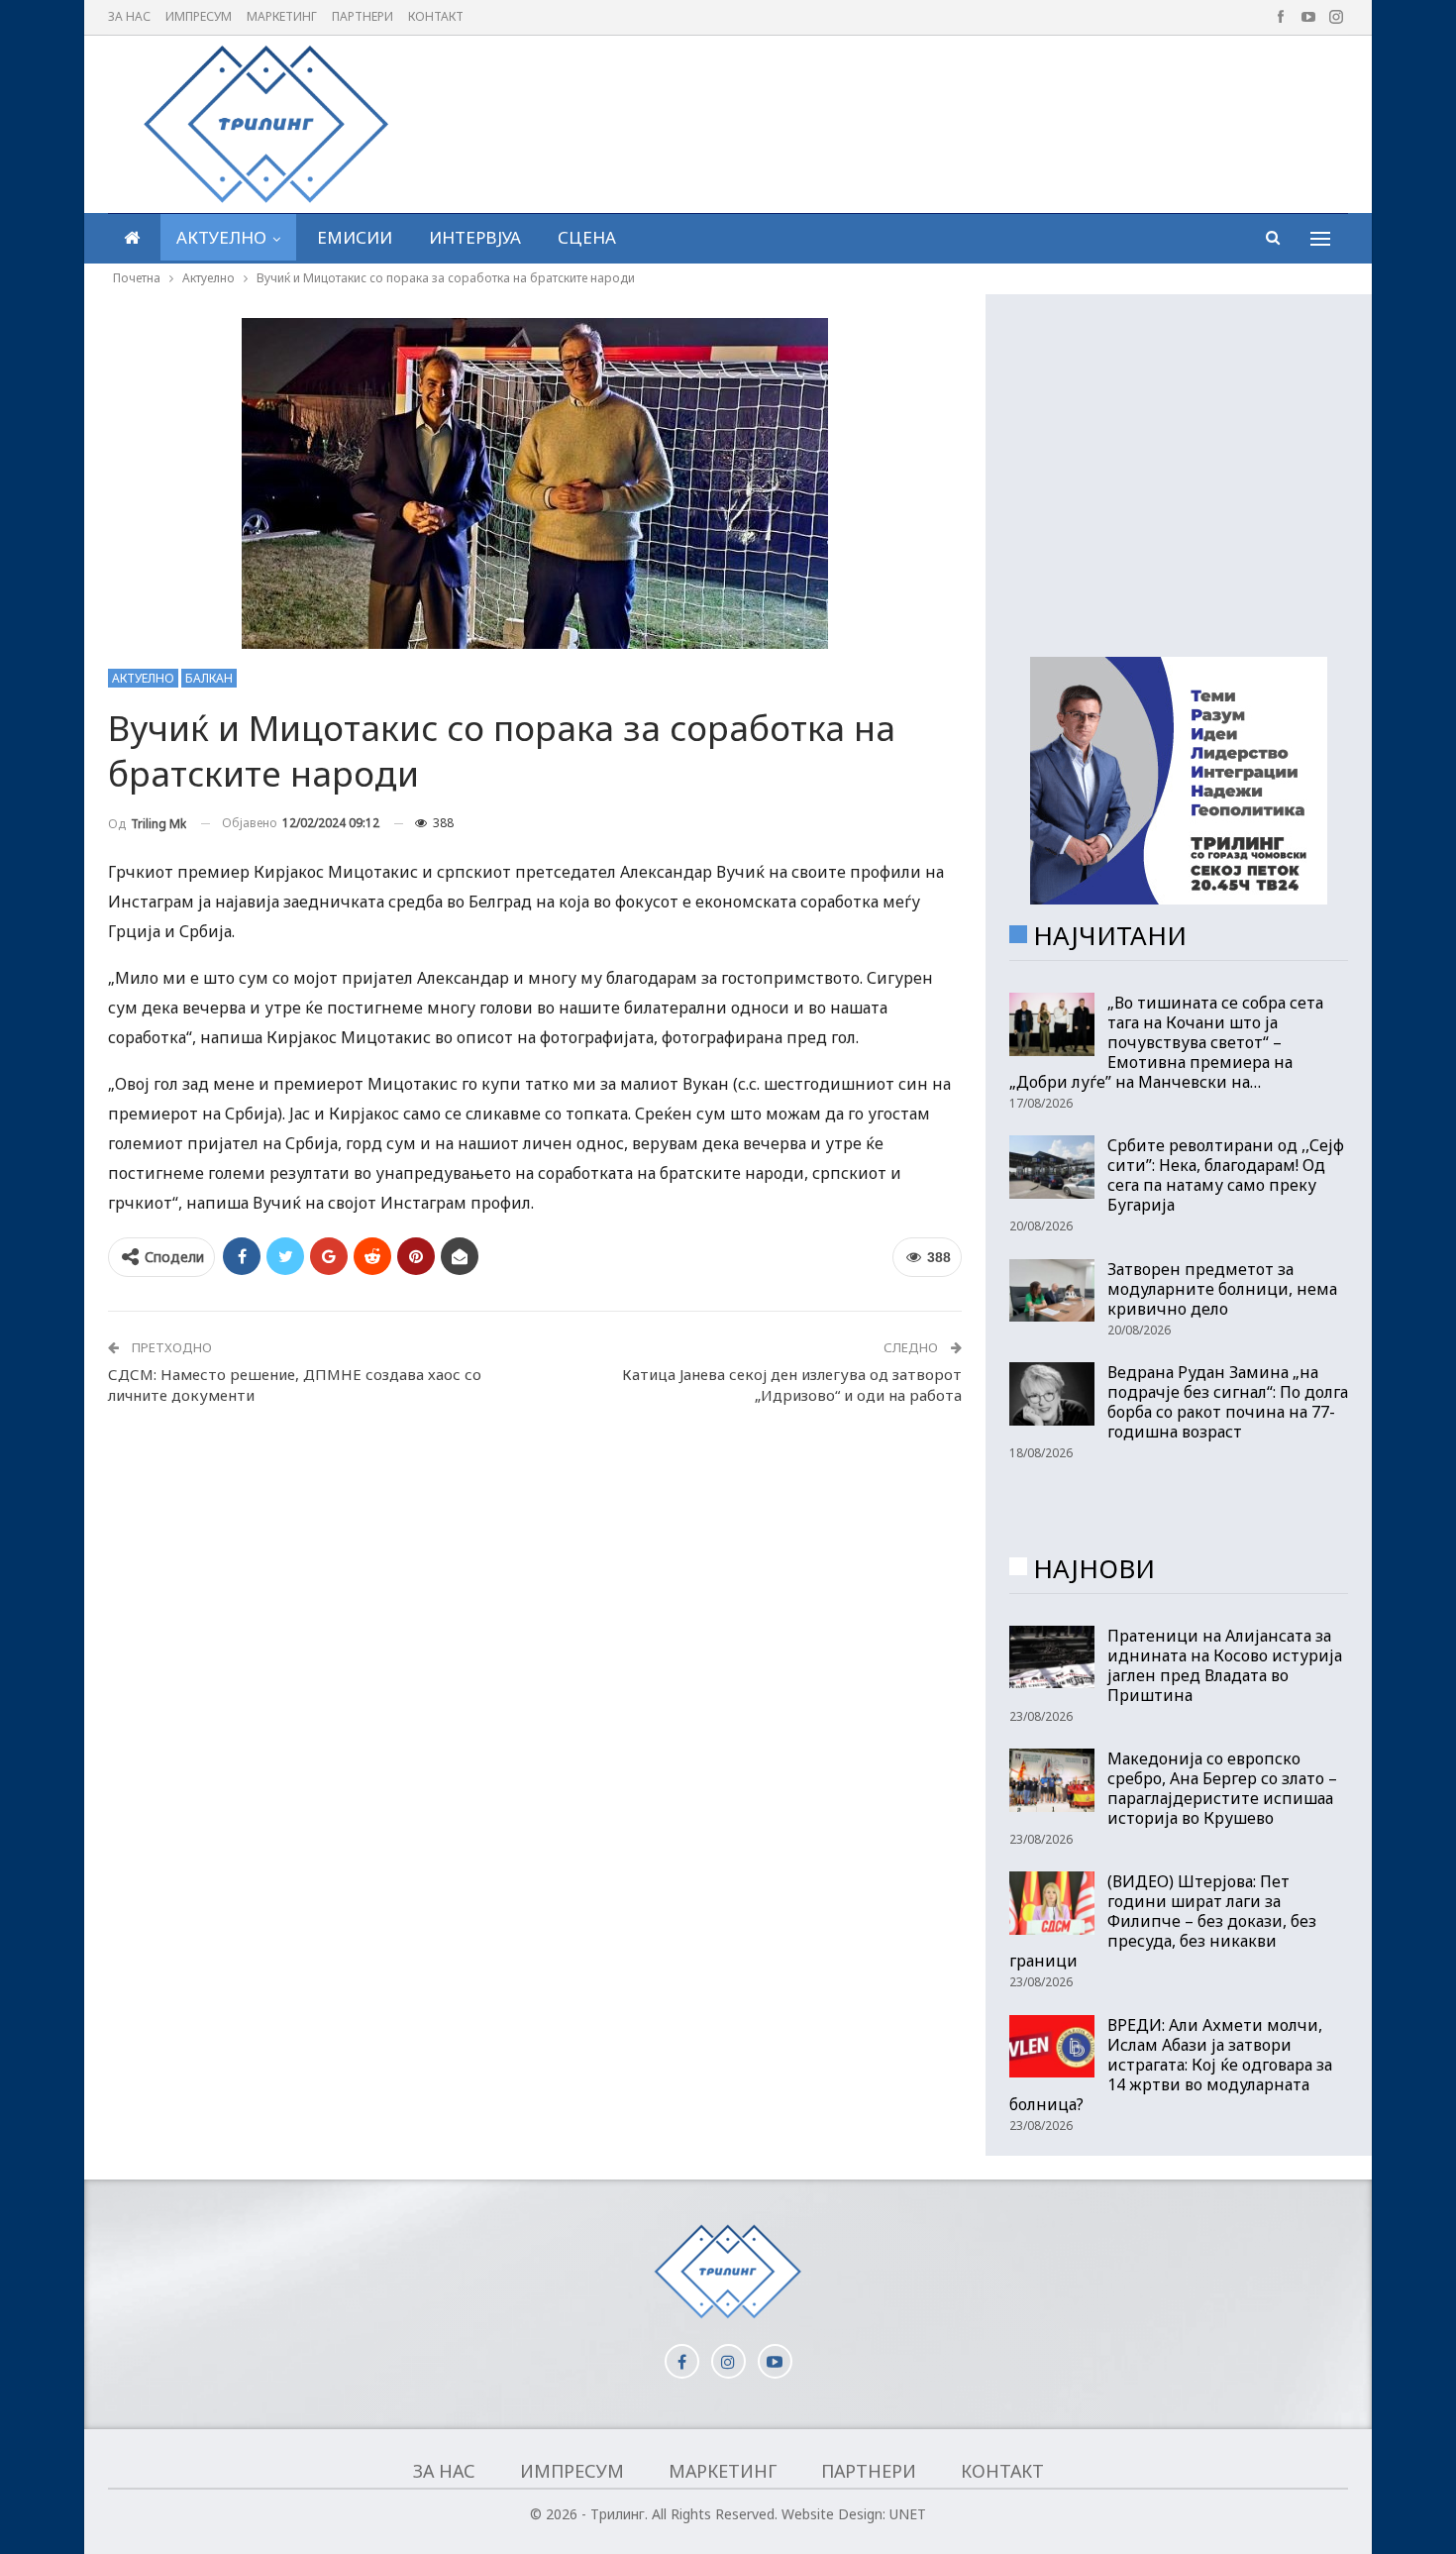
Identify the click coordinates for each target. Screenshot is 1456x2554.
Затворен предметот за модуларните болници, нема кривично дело (1222, 1289)
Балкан (209, 678)
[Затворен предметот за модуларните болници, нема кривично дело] (1052, 1291)
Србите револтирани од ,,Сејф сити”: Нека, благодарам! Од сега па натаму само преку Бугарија (1226, 1175)
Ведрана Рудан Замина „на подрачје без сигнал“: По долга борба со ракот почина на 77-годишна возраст (1228, 1402)
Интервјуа (475, 237)
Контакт (436, 16)
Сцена (587, 237)
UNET (908, 2514)
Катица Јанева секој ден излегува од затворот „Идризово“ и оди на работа (792, 1384)
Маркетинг (282, 16)
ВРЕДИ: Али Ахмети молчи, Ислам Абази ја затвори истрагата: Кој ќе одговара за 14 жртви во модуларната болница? (1171, 2065)
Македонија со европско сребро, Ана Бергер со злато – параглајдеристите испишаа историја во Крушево (1222, 1788)
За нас (129, 16)
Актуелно (221, 237)
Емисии (355, 237)
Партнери (363, 16)
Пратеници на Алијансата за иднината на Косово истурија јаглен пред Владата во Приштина (1225, 1665)
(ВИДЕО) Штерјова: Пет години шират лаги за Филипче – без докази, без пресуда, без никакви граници (1163, 1921)
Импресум (199, 16)
